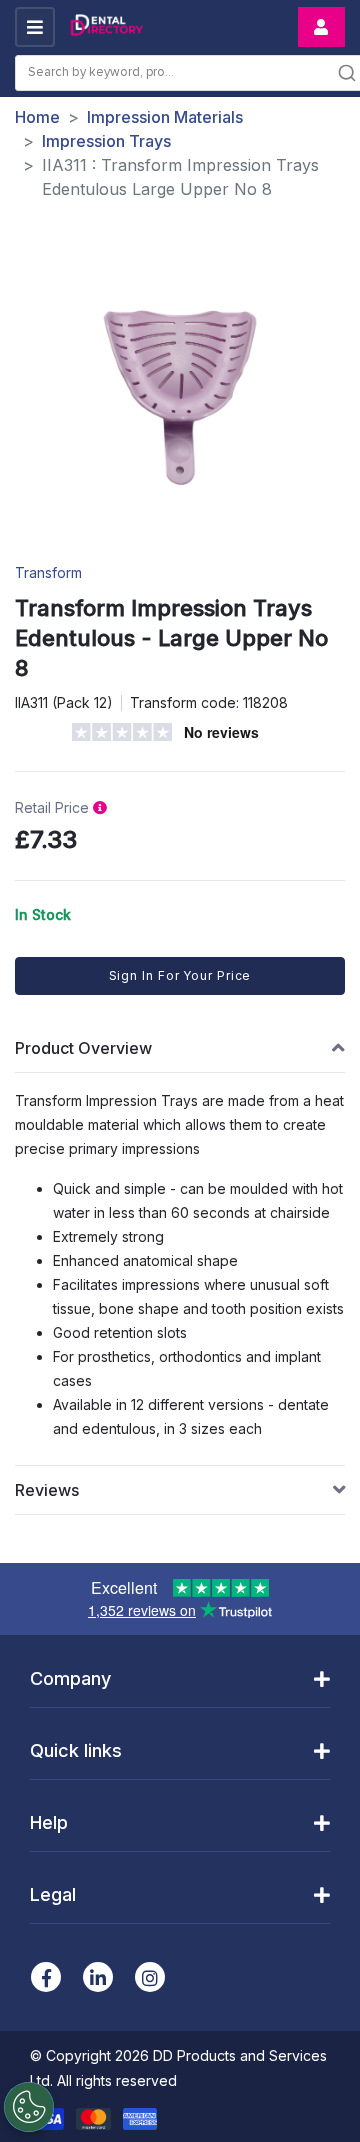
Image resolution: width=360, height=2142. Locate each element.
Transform (48, 572)
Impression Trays (106, 141)
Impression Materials (165, 117)
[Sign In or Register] (321, 27)
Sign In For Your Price (180, 975)
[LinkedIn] (98, 1977)
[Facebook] (46, 1977)
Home (37, 117)
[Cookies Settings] (29, 2107)
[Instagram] (150, 1977)
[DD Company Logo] (106, 27)
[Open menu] (35, 27)
